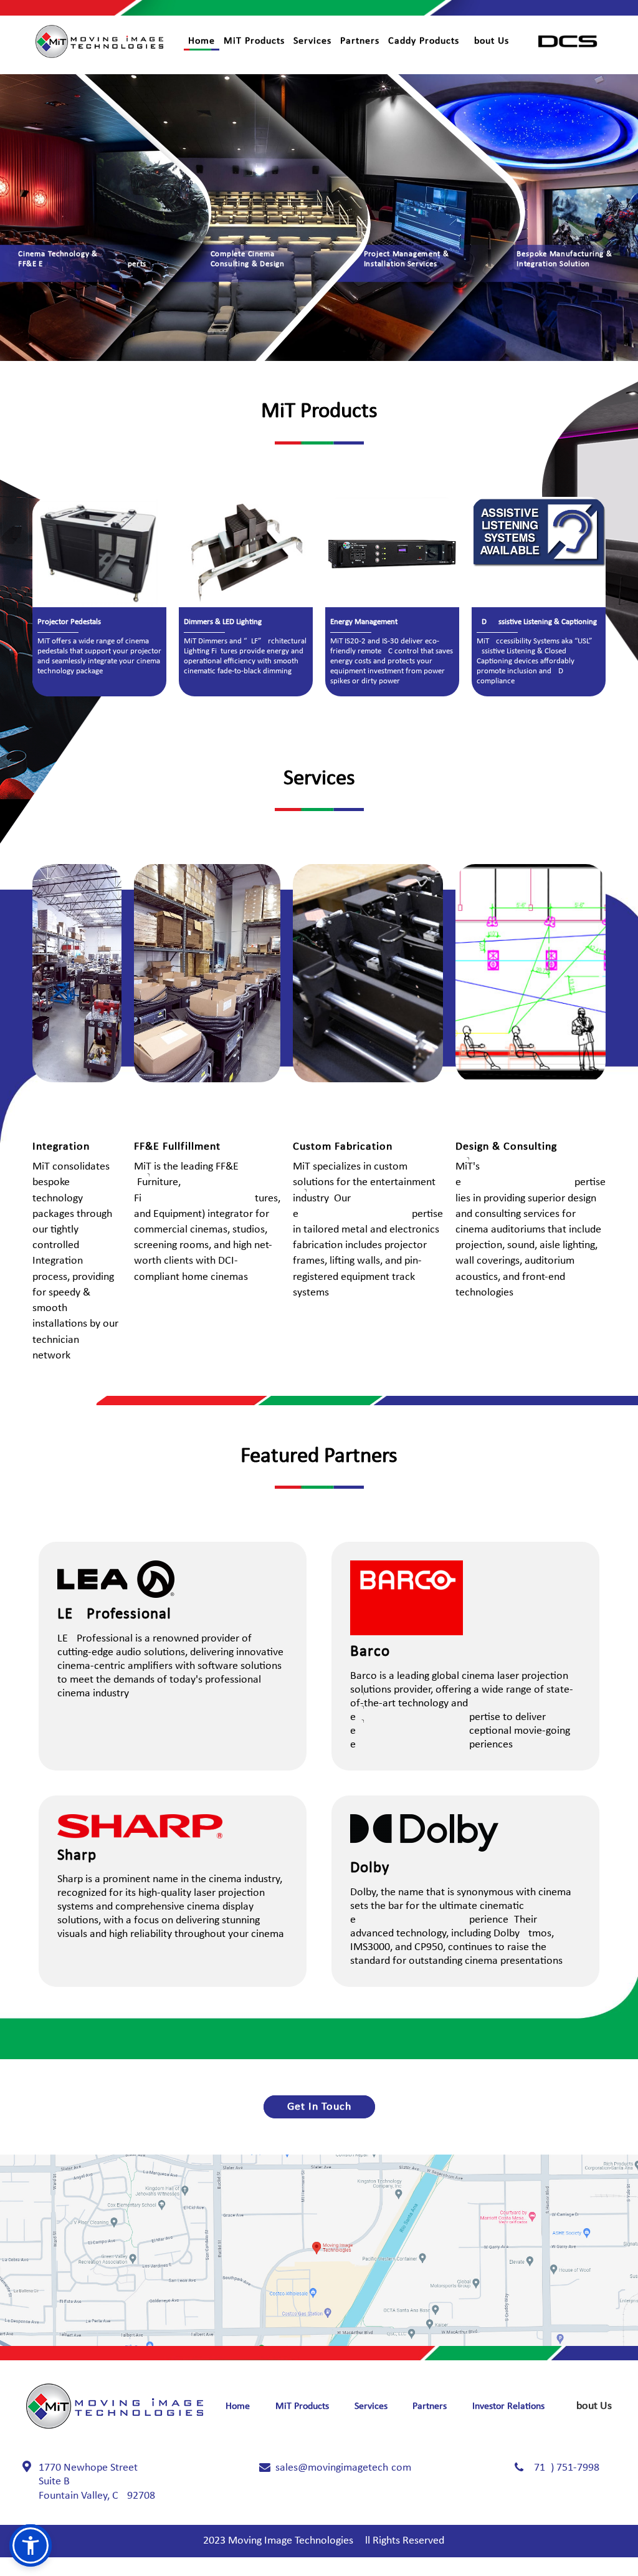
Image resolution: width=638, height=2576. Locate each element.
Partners (360, 41)
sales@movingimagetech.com (343, 2468)
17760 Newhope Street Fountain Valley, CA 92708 (97, 2482)
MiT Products (254, 41)
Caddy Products (424, 41)
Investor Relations (508, 2406)
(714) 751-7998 (565, 2468)
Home (202, 41)
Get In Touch (319, 2107)
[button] (31, 2545)
